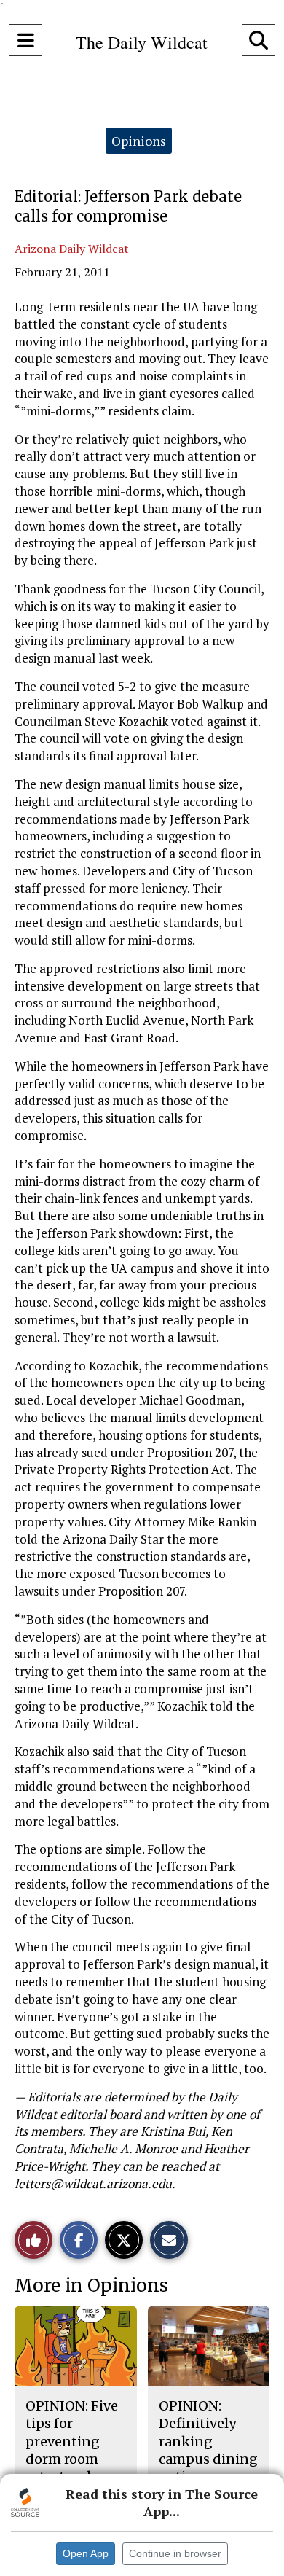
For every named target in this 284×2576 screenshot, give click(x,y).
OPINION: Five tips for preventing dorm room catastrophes (72, 2441)
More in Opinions (91, 2286)
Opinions (139, 141)
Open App (86, 2553)
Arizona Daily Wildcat (72, 249)
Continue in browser (175, 2553)
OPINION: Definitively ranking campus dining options (208, 2441)
